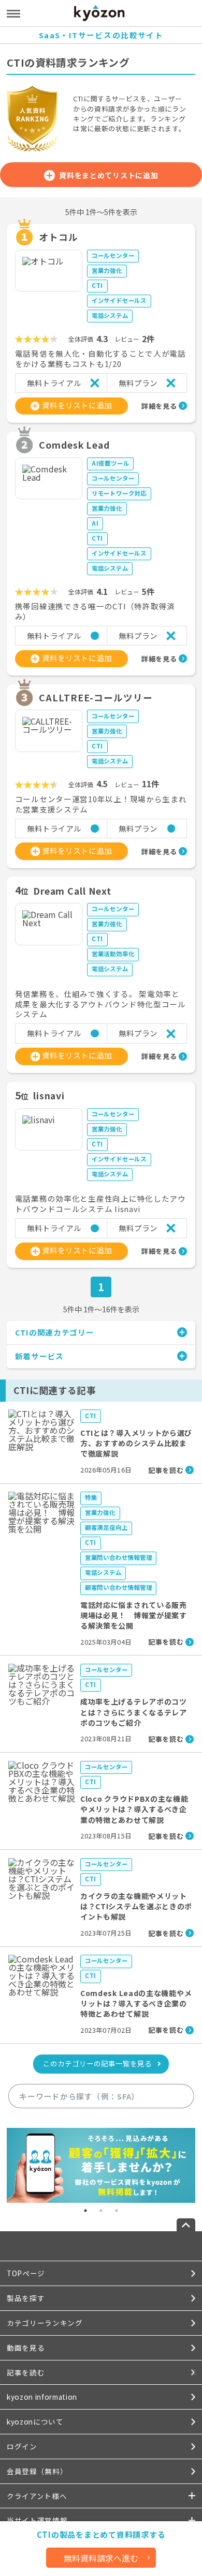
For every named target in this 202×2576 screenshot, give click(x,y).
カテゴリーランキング (45, 2323)
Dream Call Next (72, 891)
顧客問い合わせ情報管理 (119, 1587)
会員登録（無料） (37, 2471)
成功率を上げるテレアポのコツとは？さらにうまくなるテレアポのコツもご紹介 (134, 1712)
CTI (97, 285)
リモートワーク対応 (119, 493)
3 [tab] (117, 2211)
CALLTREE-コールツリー (96, 697)
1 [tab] (85, 2211)
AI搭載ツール (111, 463)
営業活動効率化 (113, 954)
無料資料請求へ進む (101, 2558)
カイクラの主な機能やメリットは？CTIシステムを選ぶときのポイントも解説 (136, 1906)
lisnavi (49, 1095)
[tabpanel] (101, 2166)
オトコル (59, 237)
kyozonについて (35, 2421)
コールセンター (113, 255)
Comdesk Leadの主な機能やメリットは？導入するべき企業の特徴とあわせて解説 (136, 2004)
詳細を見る (159, 406)
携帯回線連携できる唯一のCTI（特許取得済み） (95, 611)
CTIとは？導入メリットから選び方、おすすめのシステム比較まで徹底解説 (136, 1443)
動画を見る (26, 2348)
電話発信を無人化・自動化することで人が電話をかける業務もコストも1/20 (100, 359)
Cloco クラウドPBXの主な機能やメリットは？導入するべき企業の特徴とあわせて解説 (134, 1809)
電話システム (110, 315)
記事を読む (26, 2372)
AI (95, 523)
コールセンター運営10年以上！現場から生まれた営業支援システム (101, 804)
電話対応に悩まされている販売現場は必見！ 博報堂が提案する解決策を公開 (134, 1615)
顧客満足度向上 (106, 1527)
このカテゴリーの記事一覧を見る (97, 2063)
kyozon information (42, 2397)
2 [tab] (101, 2211)
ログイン (22, 2446)
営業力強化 (107, 270)
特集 (91, 1497)
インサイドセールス (119, 300)
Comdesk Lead (74, 444)
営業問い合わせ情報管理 (119, 1557)
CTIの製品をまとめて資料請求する (101, 2534)
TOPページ (26, 2273)
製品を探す (26, 2298)
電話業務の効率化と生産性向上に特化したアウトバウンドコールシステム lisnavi (100, 1204)
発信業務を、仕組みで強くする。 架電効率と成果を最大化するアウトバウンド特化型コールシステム (100, 1004)
